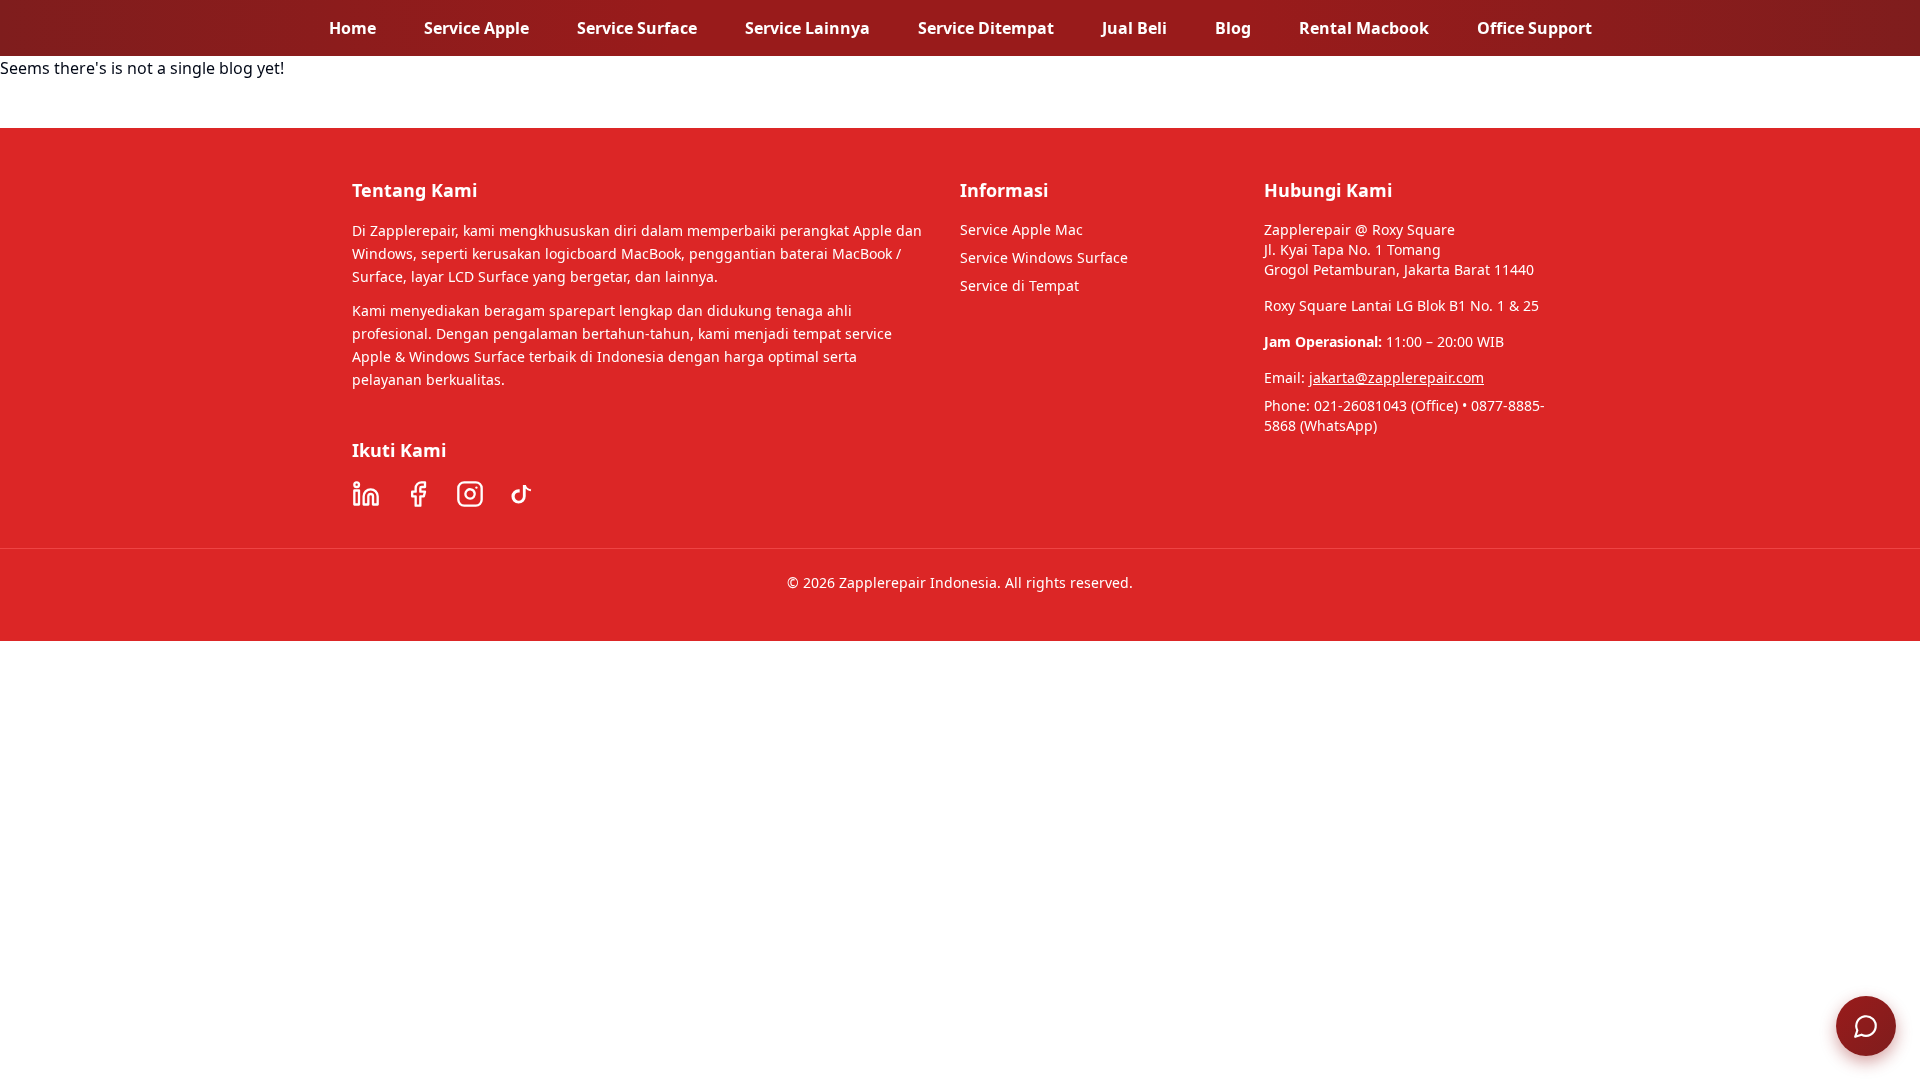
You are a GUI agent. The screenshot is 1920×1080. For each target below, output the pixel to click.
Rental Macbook (1364, 28)
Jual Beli (1134, 28)
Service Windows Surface (1044, 257)
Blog (1233, 28)
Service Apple (476, 28)
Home (352, 28)
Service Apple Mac (1021, 229)
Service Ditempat (986, 28)
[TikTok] (522, 494)
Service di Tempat (1019, 285)
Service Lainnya (807, 28)
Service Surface (637, 28)
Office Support (1534, 28)
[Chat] (1866, 1026)
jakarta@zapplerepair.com (1396, 377)
